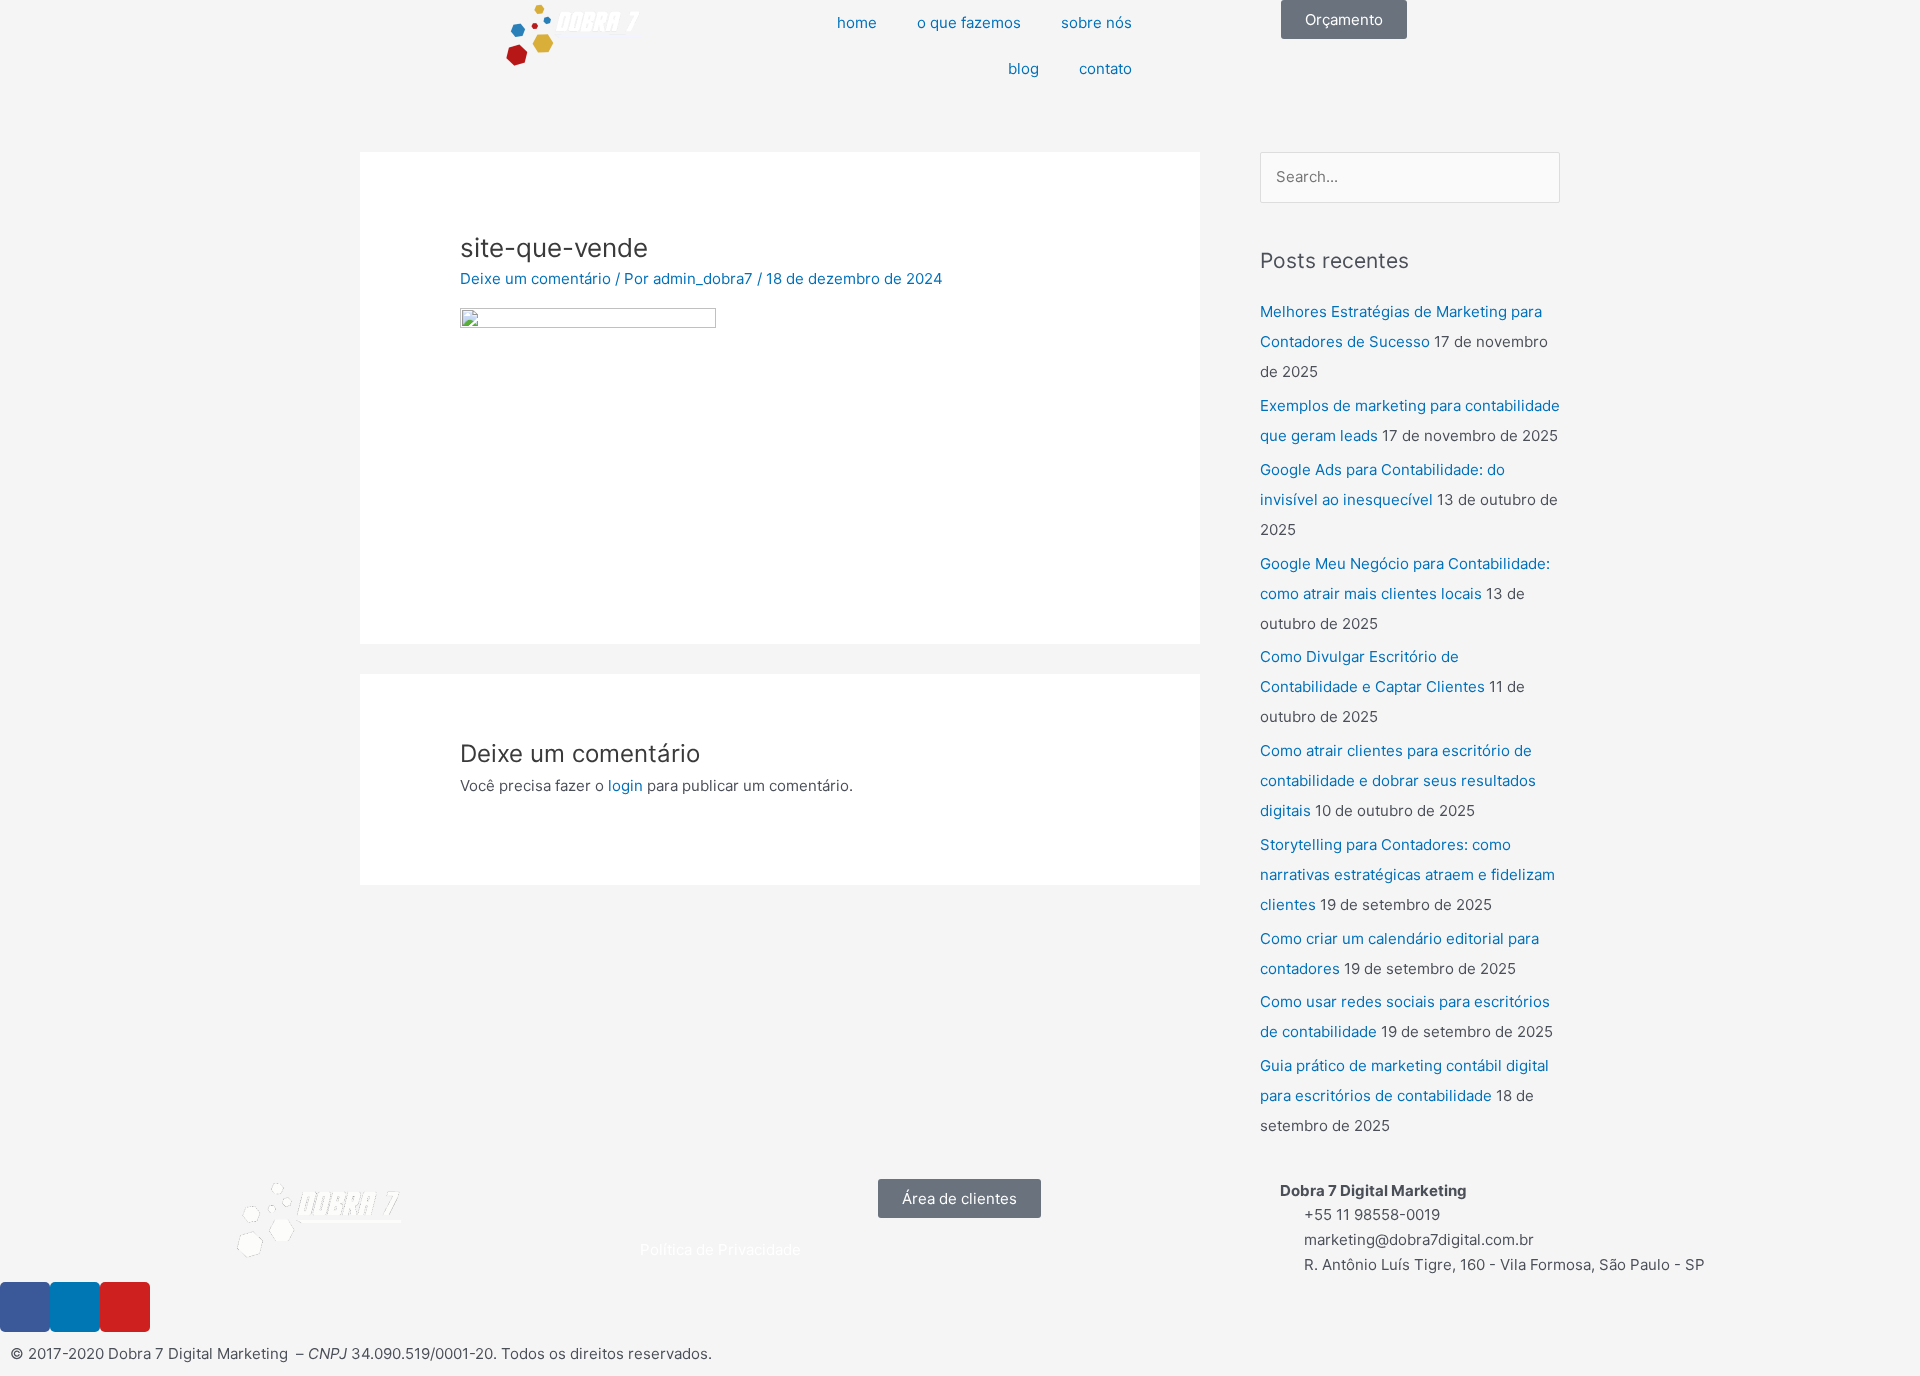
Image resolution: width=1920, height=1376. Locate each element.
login (625, 785)
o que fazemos (969, 22)
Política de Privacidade (720, 1249)
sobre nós (1096, 22)
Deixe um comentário (535, 278)
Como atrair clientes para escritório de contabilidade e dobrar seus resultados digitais (1398, 780)
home (857, 22)
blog (1023, 68)
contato (1105, 68)
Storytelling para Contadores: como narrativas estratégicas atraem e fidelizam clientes (1407, 874)
